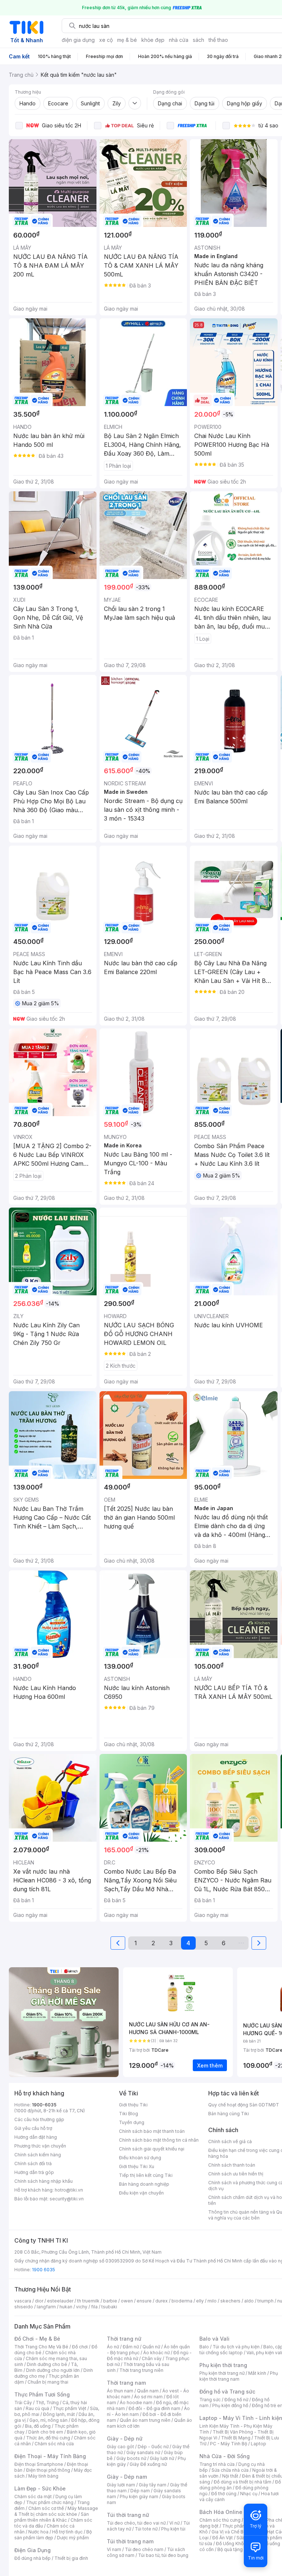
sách (198, 40)
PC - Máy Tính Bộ (229, 2444)
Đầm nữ (131, 2347)
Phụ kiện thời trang (223, 2365)
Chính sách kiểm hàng (38, 2155)
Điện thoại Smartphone (39, 2464)
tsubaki (109, 2307)
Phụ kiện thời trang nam (239, 2376)
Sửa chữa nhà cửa (230, 2470)
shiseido (24, 2307)
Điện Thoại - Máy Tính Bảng (50, 2456)
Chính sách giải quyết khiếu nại (152, 2149)
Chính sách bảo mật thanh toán (152, 2131)
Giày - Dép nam (127, 2477)
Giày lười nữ (162, 2458)
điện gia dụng (78, 40)
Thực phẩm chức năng (50, 2502)
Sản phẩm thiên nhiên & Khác (52, 2517)
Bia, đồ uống (38, 2426)
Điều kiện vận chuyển (141, 2193)
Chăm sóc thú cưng (220, 2520)
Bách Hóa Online (221, 2512)
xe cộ (106, 40)
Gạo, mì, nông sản (48, 2420)
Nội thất (230, 2476)
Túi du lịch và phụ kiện (236, 2347)
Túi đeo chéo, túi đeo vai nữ (136, 2523)
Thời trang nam (126, 2383)
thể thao (218, 40)
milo (212, 2301)
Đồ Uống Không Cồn (237, 2544)
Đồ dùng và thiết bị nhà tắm (243, 2482)
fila (94, 2307)
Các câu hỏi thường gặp (39, 2119)
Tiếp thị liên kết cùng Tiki (146, 2175)
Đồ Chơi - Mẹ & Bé (37, 2339)
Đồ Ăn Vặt (223, 2538)
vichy (82, 2307)
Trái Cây (23, 2403)
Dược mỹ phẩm (73, 2538)
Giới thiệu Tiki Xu (137, 2166)
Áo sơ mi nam (148, 2397)
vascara (23, 2301)
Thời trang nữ (124, 2339)
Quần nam (148, 2391)
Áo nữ (113, 2347)
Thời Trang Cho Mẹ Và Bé (41, 2347)
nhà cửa (179, 40)
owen (127, 2301)
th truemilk (88, 2301)
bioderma (182, 2301)
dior (39, 2301)
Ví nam (114, 2549)
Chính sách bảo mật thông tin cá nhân (159, 2140)
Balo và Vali (214, 2339)
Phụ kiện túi (173, 2529)
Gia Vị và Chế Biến (231, 2532)
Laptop (258, 2444)
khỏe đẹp (153, 40)
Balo (204, 2347)
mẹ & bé (127, 40)
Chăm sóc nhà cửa (54, 2444)
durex (162, 2301)
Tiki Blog (129, 2114)
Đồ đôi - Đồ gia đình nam (154, 2408)
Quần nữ (151, 2347)
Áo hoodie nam (136, 2403)
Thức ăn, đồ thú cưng (48, 2438)
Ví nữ (174, 2523)
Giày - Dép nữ (125, 2438)
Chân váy (152, 2358)
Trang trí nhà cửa (217, 2464)
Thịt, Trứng (47, 2403)
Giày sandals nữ (143, 2452)
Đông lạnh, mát (59, 2414)
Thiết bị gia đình (71, 2558)
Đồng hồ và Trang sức (227, 2392)
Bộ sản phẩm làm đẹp (53, 2535)
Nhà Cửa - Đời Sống (225, 2456)
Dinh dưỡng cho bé (47, 2364)
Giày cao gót (120, 2447)
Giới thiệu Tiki (133, 2105)
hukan (66, 2307)
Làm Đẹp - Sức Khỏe (40, 2488)
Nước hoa (38, 2532)
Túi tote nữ (146, 2529)
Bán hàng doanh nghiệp (144, 2184)
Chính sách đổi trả (33, 2163)
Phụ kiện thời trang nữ (222, 2373)
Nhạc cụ (249, 2494)
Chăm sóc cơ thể (46, 2508)
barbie (110, 2301)
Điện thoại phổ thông (48, 2470)
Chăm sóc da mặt (33, 2497)
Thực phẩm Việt (70, 2408)
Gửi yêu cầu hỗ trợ (33, 2128)
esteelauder (60, 2301)
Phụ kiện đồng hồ (230, 2405)
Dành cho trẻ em (46, 2432)
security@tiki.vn (67, 2199)
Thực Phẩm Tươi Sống (42, 2394)
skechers (230, 2301)
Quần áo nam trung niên (145, 2420)
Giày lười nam (121, 2485)
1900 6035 (44, 2270)
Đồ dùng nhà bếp (32, 2558)
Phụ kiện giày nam (139, 2497)
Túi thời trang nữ (128, 2515)
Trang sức (210, 2400)
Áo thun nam (120, 2391)
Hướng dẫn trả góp (34, 2172)
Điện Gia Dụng (32, 2550)
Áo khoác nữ (156, 2353)
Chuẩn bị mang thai (48, 2382)
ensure (144, 2301)
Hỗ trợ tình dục (67, 2532)
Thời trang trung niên (141, 2370)
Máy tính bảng (43, 2476)
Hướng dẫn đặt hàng (36, 2137)
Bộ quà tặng (230, 2549)
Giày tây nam (153, 2485)
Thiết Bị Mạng (236, 2438)
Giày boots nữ (131, 2458)
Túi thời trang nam (130, 2541)
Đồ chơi (80, 2347)
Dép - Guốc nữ (153, 2447)
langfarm (46, 2307)
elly (200, 2301)
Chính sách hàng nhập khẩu (44, 2181)
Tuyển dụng (132, 2122)
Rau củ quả (37, 2408)
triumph (265, 2301)
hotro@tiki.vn (69, 2190)
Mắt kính (257, 2373)
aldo (249, 2301)
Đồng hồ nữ (236, 2400)
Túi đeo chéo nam (144, 2549)
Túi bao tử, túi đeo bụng (163, 2555)
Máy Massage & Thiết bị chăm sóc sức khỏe (56, 2511)
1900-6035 (44, 2105)
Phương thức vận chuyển (40, 2146)
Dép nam (140, 2491)
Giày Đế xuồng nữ (148, 2464)
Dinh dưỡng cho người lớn (53, 2370)
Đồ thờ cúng (224, 2494)
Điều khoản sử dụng (140, 2158)
